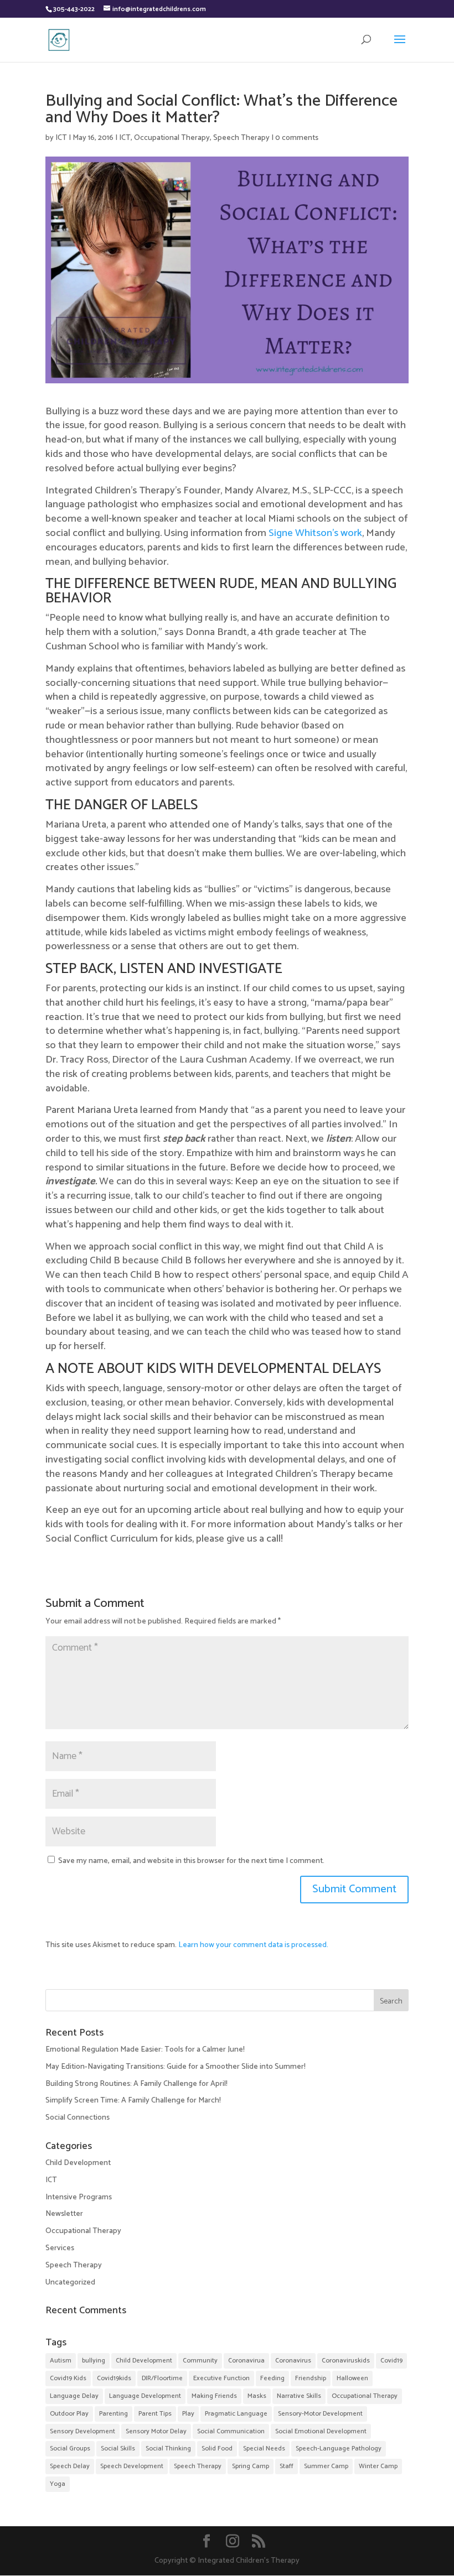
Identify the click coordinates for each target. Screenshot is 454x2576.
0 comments (297, 138)
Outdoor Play (69, 2414)
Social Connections (78, 2118)
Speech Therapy (241, 138)
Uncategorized (70, 2283)
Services (60, 2248)
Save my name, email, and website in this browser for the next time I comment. (191, 1861)
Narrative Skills (299, 2396)
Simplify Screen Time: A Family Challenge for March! (133, 2101)
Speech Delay (70, 2466)
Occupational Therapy (172, 138)
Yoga (58, 2484)
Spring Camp (251, 2466)
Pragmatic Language (236, 2414)
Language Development (145, 2396)
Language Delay (74, 2396)
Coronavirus (293, 2361)
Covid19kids (114, 2378)
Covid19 (391, 2361)
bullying (94, 2361)
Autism (61, 2361)
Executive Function (221, 2378)
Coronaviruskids (346, 2361)
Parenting (114, 2414)
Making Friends (214, 2396)
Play (188, 2414)
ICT (61, 138)
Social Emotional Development (321, 2431)
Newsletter (64, 2214)
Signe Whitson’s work (315, 533)
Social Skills (118, 2448)
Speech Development (132, 2466)
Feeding (272, 2378)
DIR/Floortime (162, 2378)
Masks (257, 2396)
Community (200, 2361)
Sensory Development (82, 2431)
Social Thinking (168, 2448)
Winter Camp (378, 2466)
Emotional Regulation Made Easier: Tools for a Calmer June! (145, 2050)
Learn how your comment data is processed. (253, 1945)
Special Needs (264, 2448)
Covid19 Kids (68, 2378)
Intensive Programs (79, 2197)
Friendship (311, 2378)
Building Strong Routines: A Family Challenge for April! (136, 2084)
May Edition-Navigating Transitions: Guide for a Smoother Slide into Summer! (176, 2067)
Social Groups (70, 2448)
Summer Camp (326, 2466)
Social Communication (231, 2431)
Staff (287, 2466)
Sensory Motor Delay (156, 2431)
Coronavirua (246, 2361)
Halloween (352, 2378)
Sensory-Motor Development (320, 2414)
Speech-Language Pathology (339, 2448)
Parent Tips (155, 2414)
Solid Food (217, 2448)
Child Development (78, 2163)
